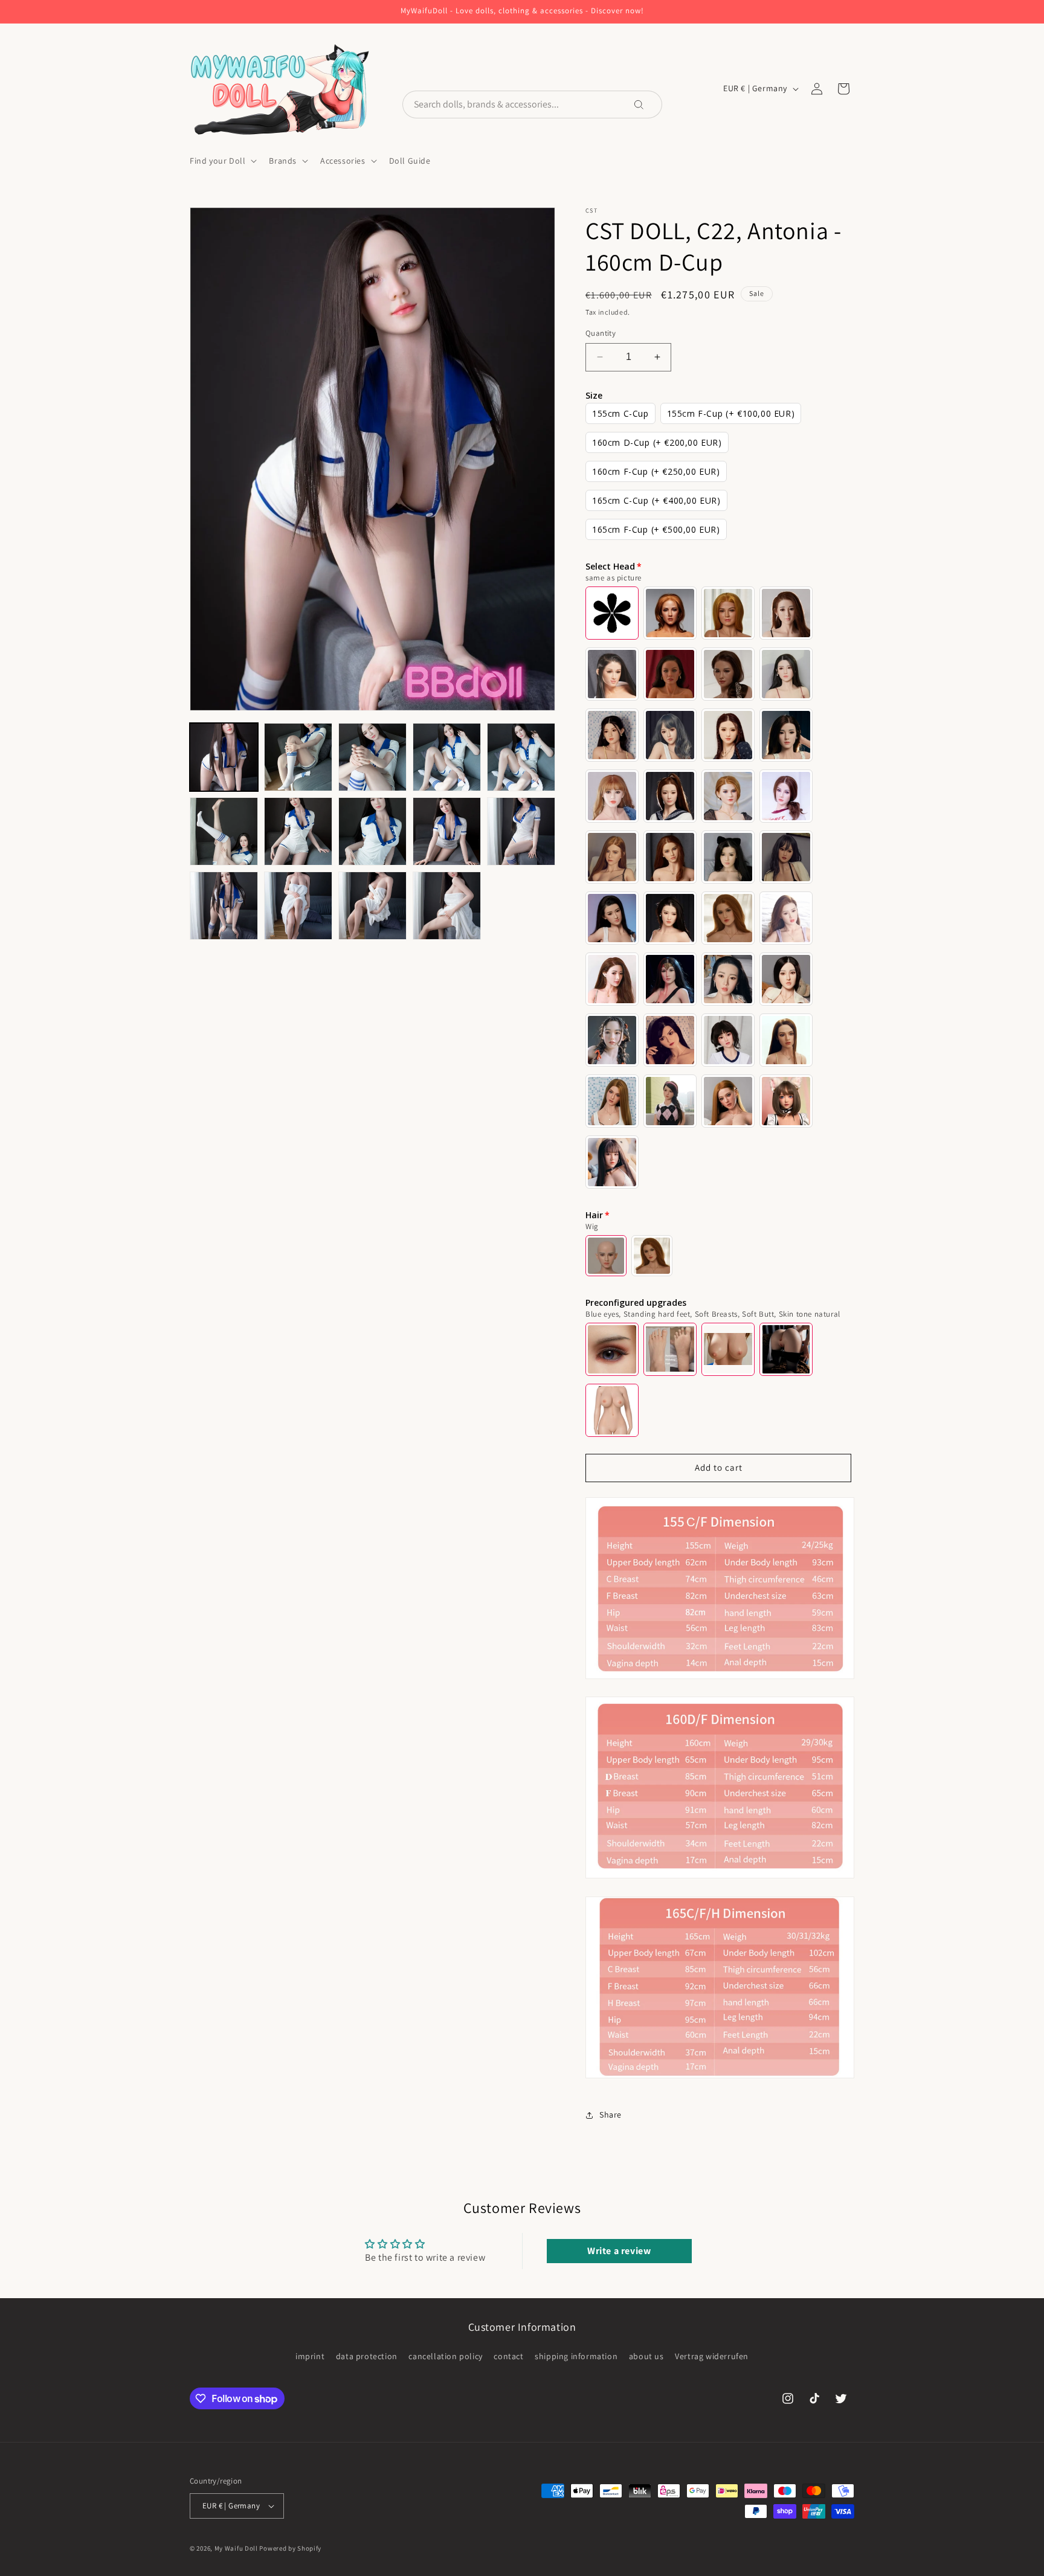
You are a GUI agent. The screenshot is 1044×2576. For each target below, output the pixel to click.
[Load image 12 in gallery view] (298, 906)
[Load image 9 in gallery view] (447, 831)
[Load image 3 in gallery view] (372, 757)
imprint (310, 2356)
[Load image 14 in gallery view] (447, 906)
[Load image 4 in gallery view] (447, 757)
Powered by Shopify (290, 2548)
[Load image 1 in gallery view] (224, 757)
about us (646, 2356)
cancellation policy (445, 2356)
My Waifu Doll (236, 2548)
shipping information (576, 2356)
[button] (222, 161)
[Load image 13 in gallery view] (372, 906)
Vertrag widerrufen (712, 2356)
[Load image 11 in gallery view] (224, 906)
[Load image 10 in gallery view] (521, 831)
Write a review (619, 2251)
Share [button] (611, 2115)
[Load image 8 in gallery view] (372, 831)
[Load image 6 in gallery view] (224, 831)
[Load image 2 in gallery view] (298, 757)
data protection (367, 2356)
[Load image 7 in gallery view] (298, 831)
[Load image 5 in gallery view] (521, 757)
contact (508, 2356)
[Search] (647, 104)
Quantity (601, 333)
